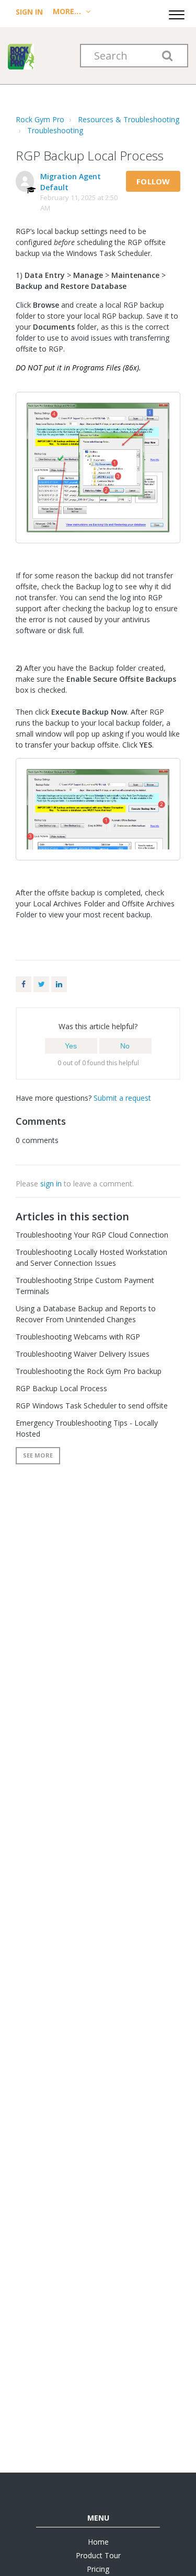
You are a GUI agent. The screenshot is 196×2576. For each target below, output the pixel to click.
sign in (51, 1184)
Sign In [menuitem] (30, 12)
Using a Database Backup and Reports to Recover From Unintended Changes (86, 1314)
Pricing (98, 2569)
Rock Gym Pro (40, 119)
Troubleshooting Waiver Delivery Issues (83, 1354)
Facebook (24, 984)
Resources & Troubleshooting (129, 119)
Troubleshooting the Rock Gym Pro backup (89, 1371)
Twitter (41, 984)
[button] (177, 13)
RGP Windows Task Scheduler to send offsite (92, 1406)
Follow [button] (153, 181)
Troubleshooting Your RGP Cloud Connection (92, 1235)
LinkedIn (59, 984)
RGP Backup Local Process (61, 1388)
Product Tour (98, 2555)
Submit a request (122, 1098)
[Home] (21, 56)
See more (38, 1455)
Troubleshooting (55, 130)
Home (98, 2542)
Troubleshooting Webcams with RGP (78, 1337)
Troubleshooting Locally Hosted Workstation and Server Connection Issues (91, 1257)
